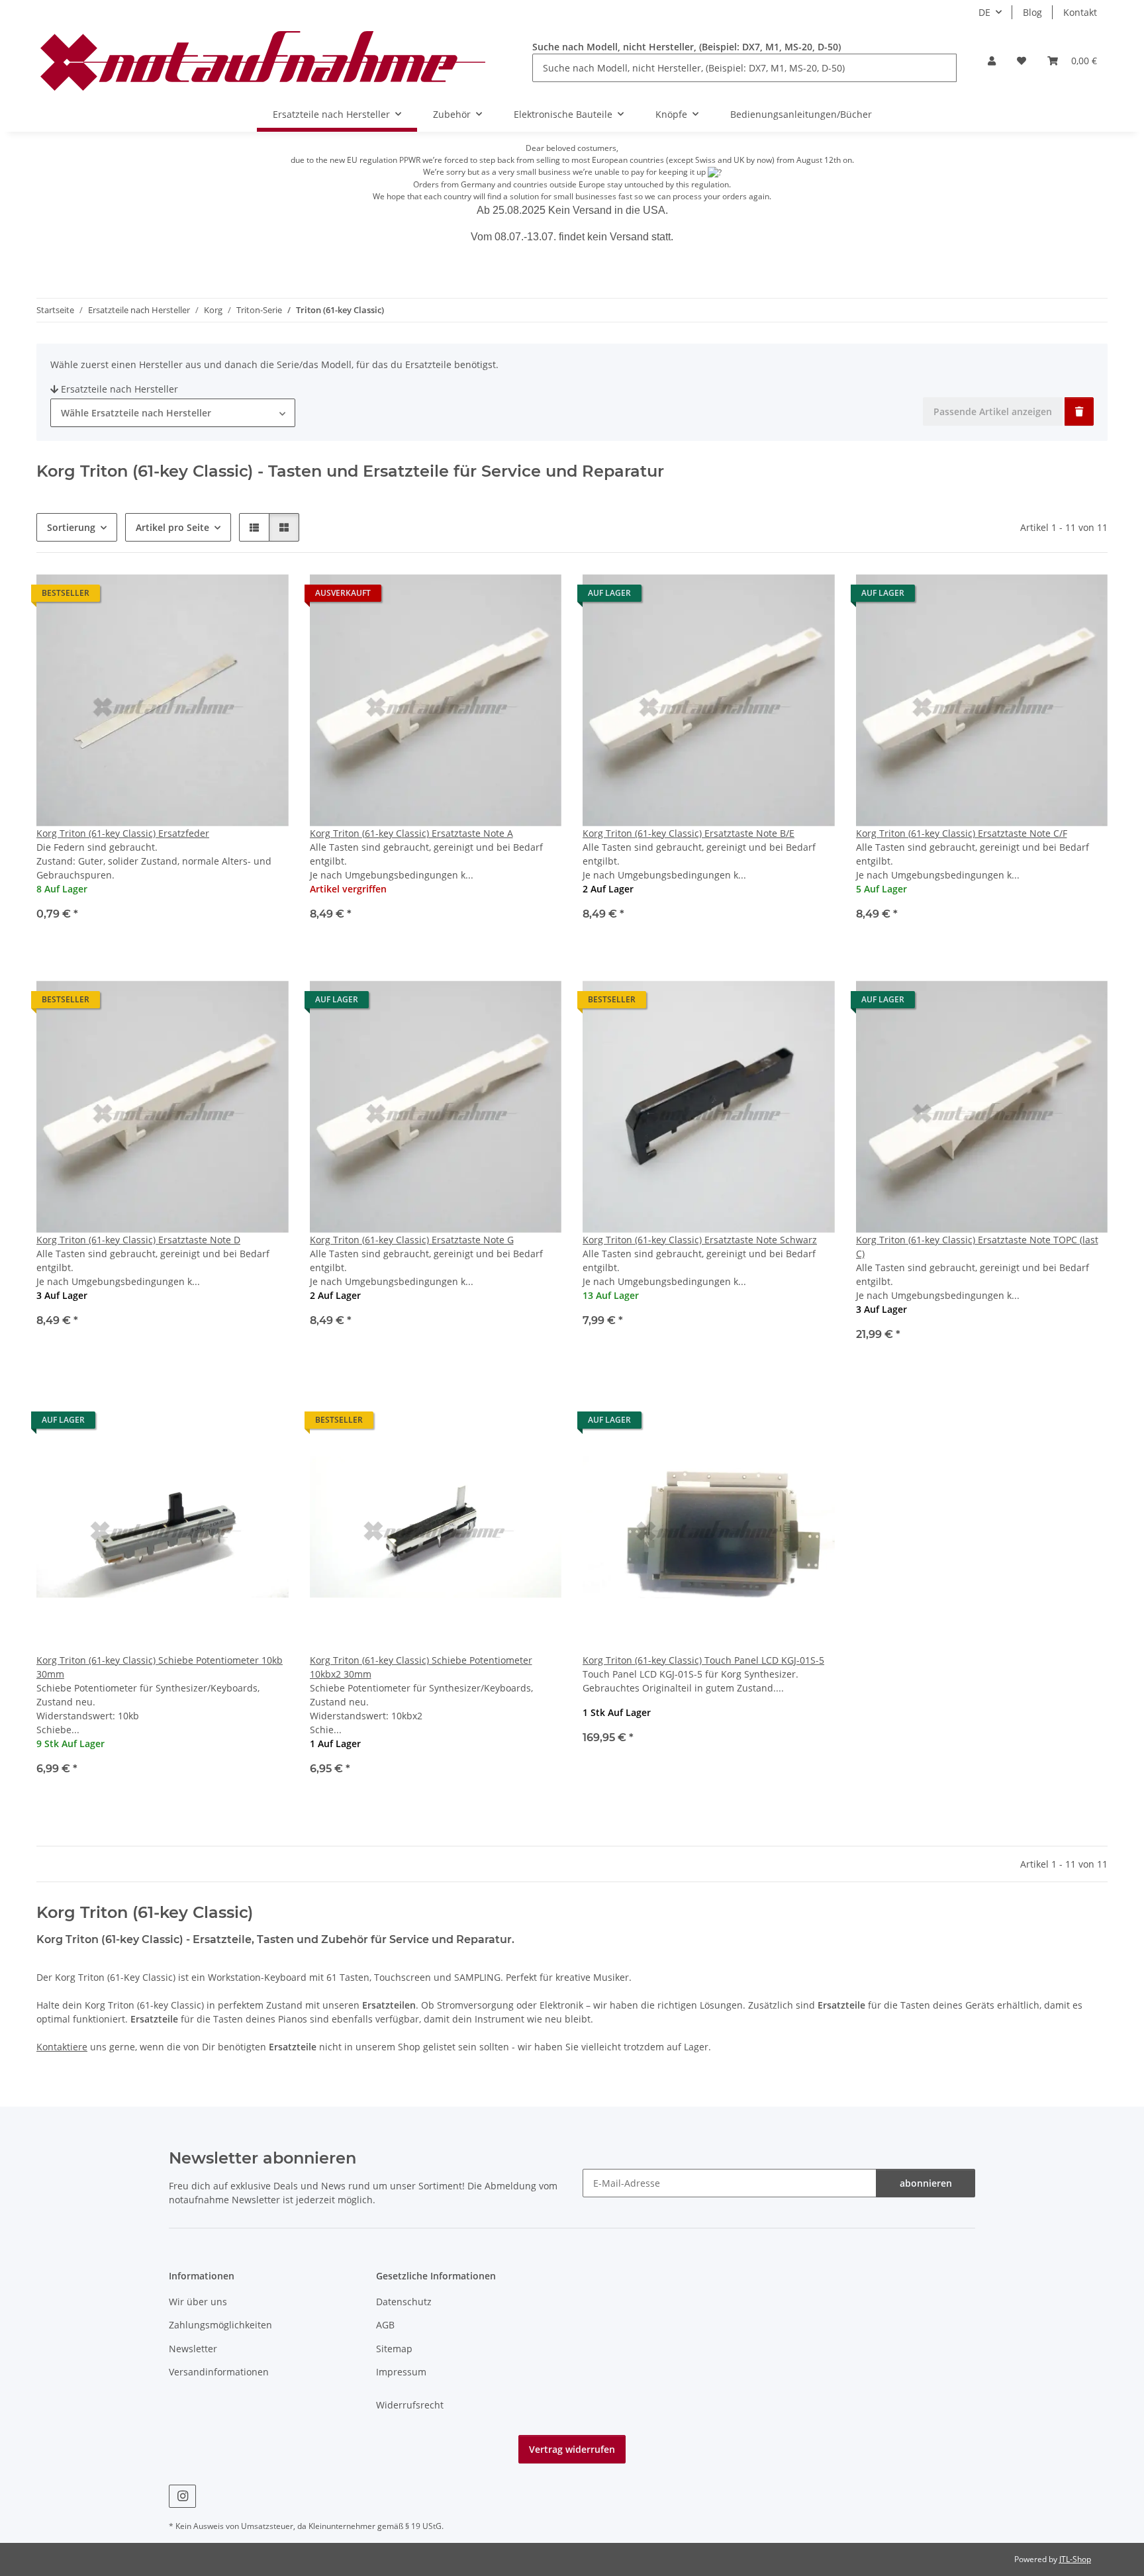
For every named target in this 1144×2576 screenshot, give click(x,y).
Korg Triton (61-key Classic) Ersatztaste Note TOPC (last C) (977, 1247)
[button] (992, 61)
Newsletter (193, 2349)
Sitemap (394, 2349)
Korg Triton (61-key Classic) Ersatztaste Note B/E (689, 833)
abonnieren (926, 2183)
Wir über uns (198, 2302)
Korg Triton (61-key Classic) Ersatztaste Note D (138, 1240)
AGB (385, 2325)
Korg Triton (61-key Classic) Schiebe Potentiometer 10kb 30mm (160, 1667)
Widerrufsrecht (410, 2405)
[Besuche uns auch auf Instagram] (182, 2496)
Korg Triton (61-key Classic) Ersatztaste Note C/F (962, 833)
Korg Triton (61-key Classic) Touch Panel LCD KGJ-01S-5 (703, 1660)
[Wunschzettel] (1022, 61)
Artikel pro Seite (172, 527)
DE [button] (984, 12)
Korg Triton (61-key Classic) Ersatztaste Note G (412, 1240)
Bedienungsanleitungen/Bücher (801, 114)
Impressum (401, 2372)
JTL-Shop (1075, 2559)
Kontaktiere (62, 2047)
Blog (1032, 12)
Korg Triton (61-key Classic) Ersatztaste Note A (411, 833)
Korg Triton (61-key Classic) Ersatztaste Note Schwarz (700, 1240)
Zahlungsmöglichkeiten (220, 2325)
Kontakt (1080, 12)
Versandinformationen (219, 2372)
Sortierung (71, 527)
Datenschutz (404, 2302)
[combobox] (173, 413)
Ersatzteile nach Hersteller (119, 389)
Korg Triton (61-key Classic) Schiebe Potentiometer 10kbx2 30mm (421, 1667)
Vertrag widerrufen (572, 2449)
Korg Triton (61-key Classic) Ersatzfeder (123, 833)
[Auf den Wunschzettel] (266, 596)
